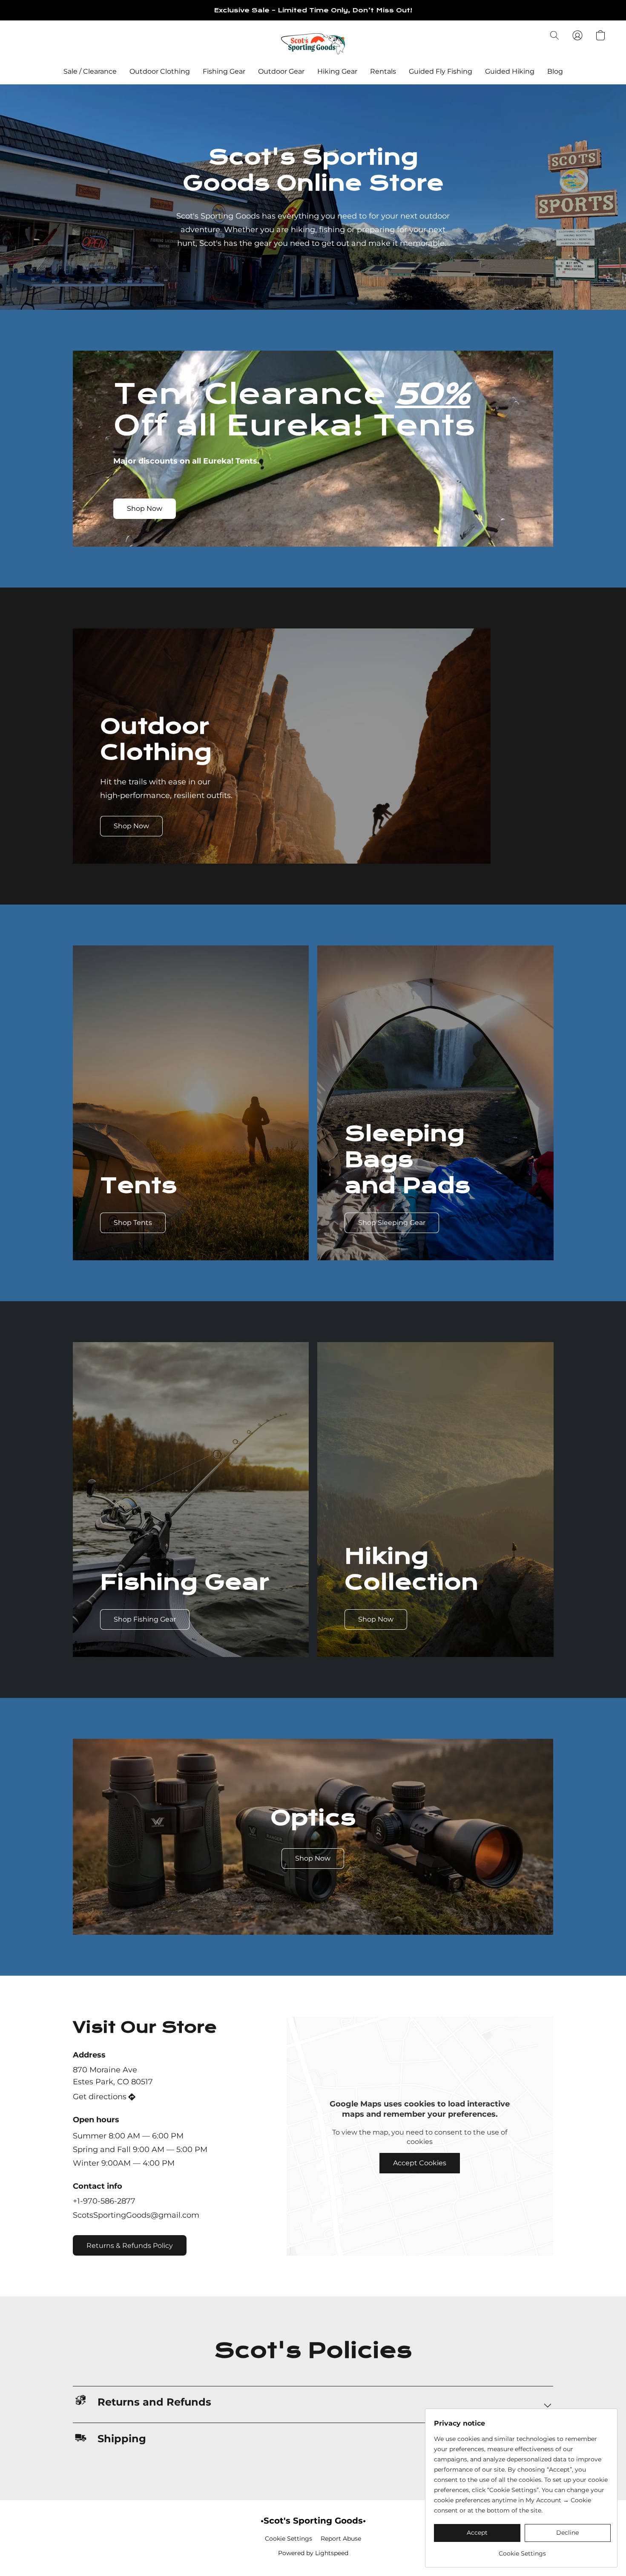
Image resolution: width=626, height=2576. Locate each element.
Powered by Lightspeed (313, 2553)
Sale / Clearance (90, 71)
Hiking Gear (337, 71)
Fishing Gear (224, 71)
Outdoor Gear (281, 71)
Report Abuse (341, 2539)
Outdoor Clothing (160, 71)
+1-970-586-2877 (104, 2201)
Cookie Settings (289, 2539)
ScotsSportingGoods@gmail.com (136, 2215)
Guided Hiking (510, 71)
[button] (313, 44)
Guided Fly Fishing (441, 71)
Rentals (383, 71)
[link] (522, 2550)
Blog (555, 71)
